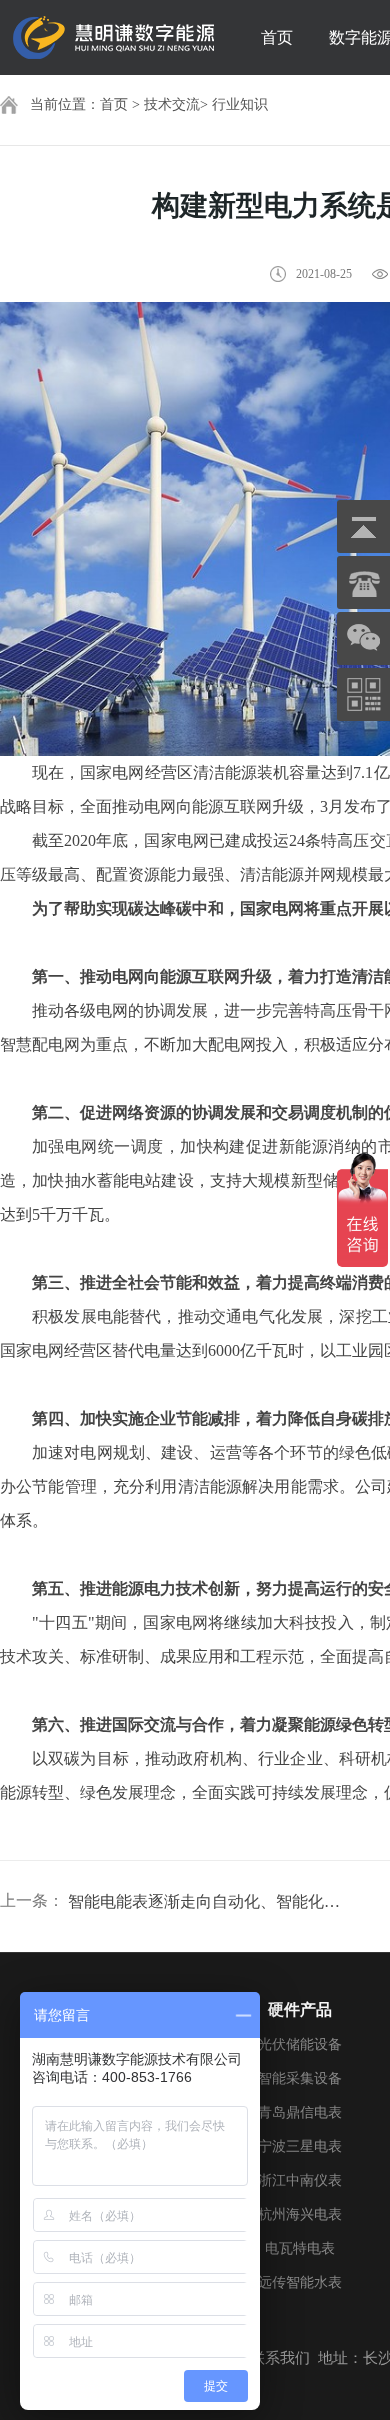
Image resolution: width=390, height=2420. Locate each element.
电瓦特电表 (300, 2248)
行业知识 (240, 104)
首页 (277, 37)
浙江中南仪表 (300, 2180)
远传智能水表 (300, 2282)
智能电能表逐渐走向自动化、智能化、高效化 (206, 1901)
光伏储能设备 (300, 2044)
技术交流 (172, 104)
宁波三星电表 (300, 2146)
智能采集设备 (300, 2078)
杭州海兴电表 (300, 2214)
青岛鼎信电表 (300, 2112)
